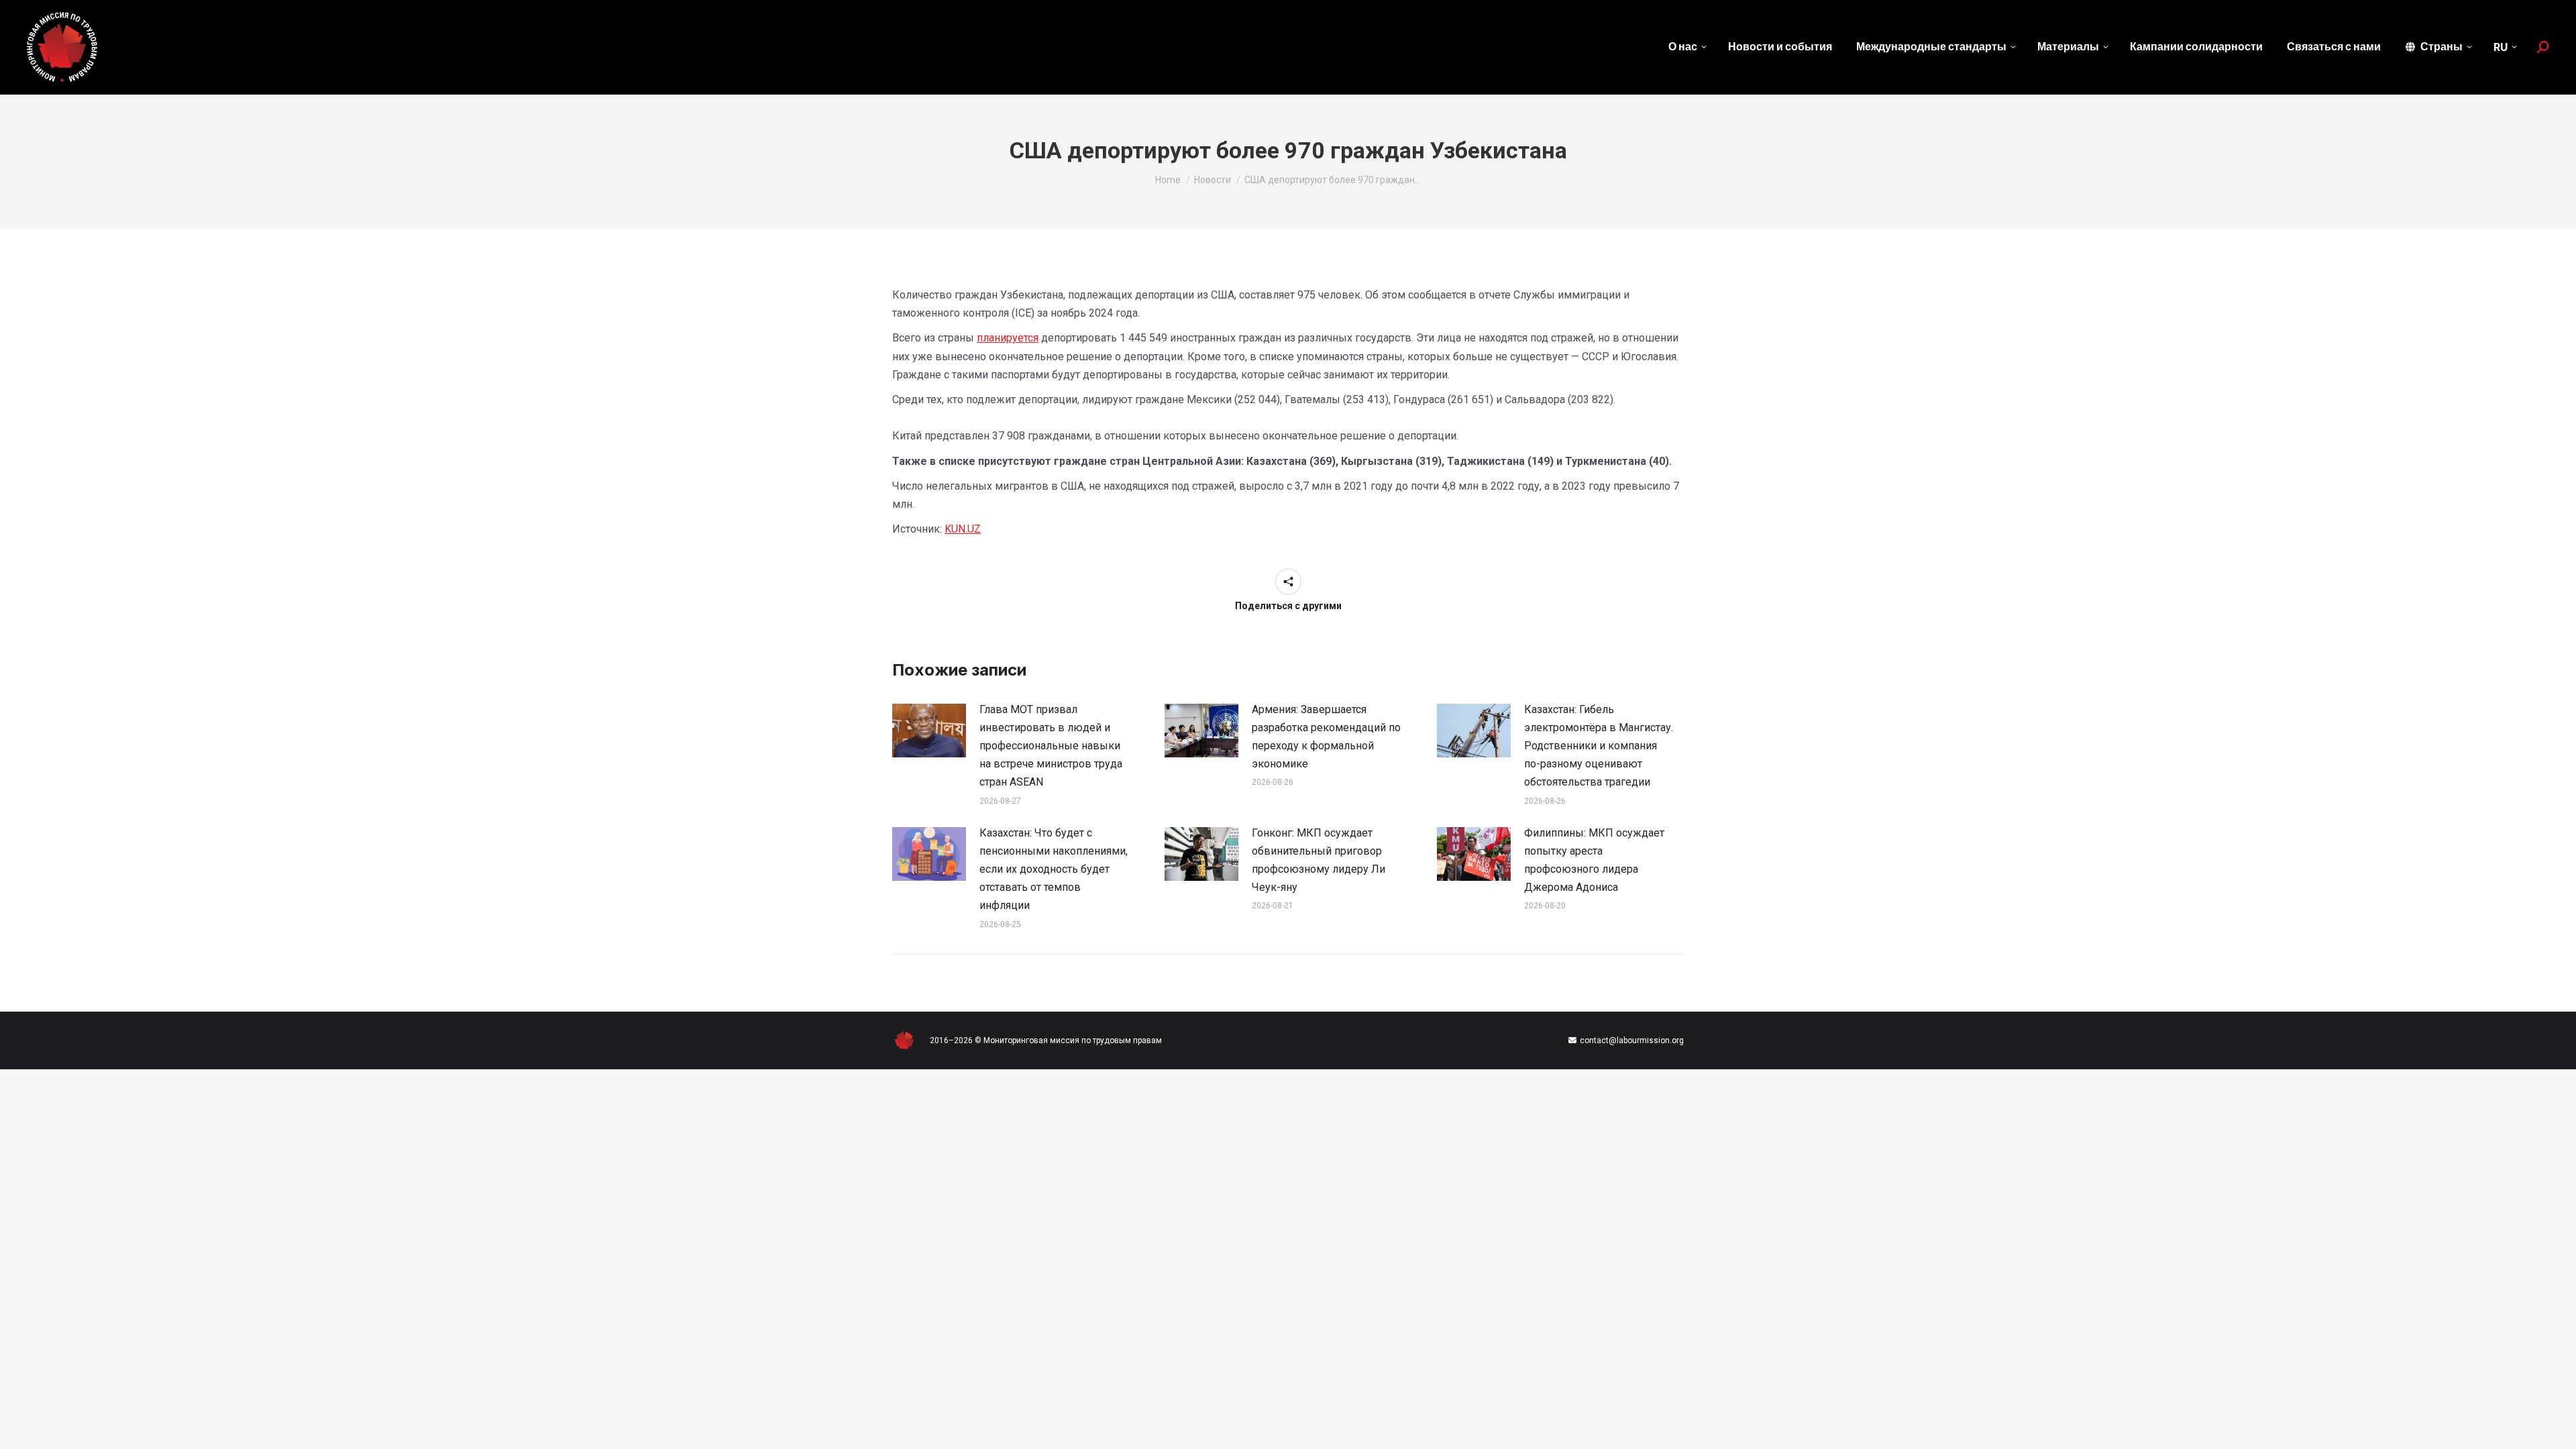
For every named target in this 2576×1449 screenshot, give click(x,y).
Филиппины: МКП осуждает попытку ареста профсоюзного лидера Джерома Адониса (1594, 860)
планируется (1008, 338)
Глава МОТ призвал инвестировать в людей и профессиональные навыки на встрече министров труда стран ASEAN (1051, 746)
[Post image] (929, 731)
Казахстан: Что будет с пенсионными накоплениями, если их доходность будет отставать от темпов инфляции (1054, 869)
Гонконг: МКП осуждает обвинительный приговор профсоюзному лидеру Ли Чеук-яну (1319, 860)
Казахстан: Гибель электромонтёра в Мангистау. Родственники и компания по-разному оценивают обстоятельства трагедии (1599, 746)
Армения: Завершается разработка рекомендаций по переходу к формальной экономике (1326, 737)
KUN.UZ (963, 529)
